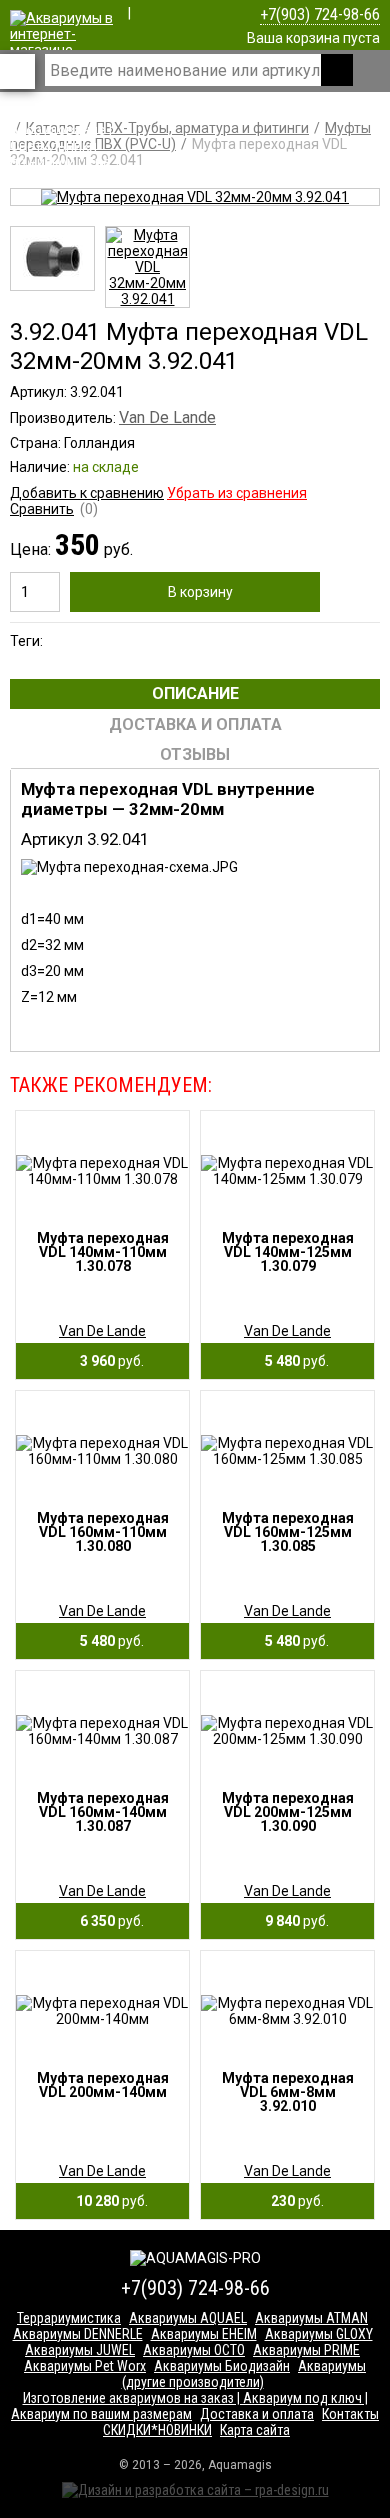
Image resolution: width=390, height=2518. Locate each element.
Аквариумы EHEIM (204, 2334)
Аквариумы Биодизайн (222, 2366)
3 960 (107, 1361)
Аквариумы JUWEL (80, 2350)
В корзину (200, 592)
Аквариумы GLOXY (319, 2334)
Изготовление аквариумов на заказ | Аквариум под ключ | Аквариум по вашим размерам (189, 2406)
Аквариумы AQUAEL (188, 2318)
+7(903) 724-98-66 (320, 14)
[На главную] (62, 162)
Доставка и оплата (257, 2414)
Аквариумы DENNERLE (78, 2334)
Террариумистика (69, 2318)
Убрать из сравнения (237, 493)
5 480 (292, 1361)
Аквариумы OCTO (194, 2350)
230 (293, 2201)
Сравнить (42, 509)
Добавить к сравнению (87, 493)
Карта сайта (255, 2430)
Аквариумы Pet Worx (85, 2366)
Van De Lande (167, 417)
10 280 (107, 2201)
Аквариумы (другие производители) (244, 2374)
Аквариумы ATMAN (311, 2318)
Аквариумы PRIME (306, 2350)
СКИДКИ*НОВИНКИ (157, 2430)
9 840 (292, 1921)
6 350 (107, 1921)
